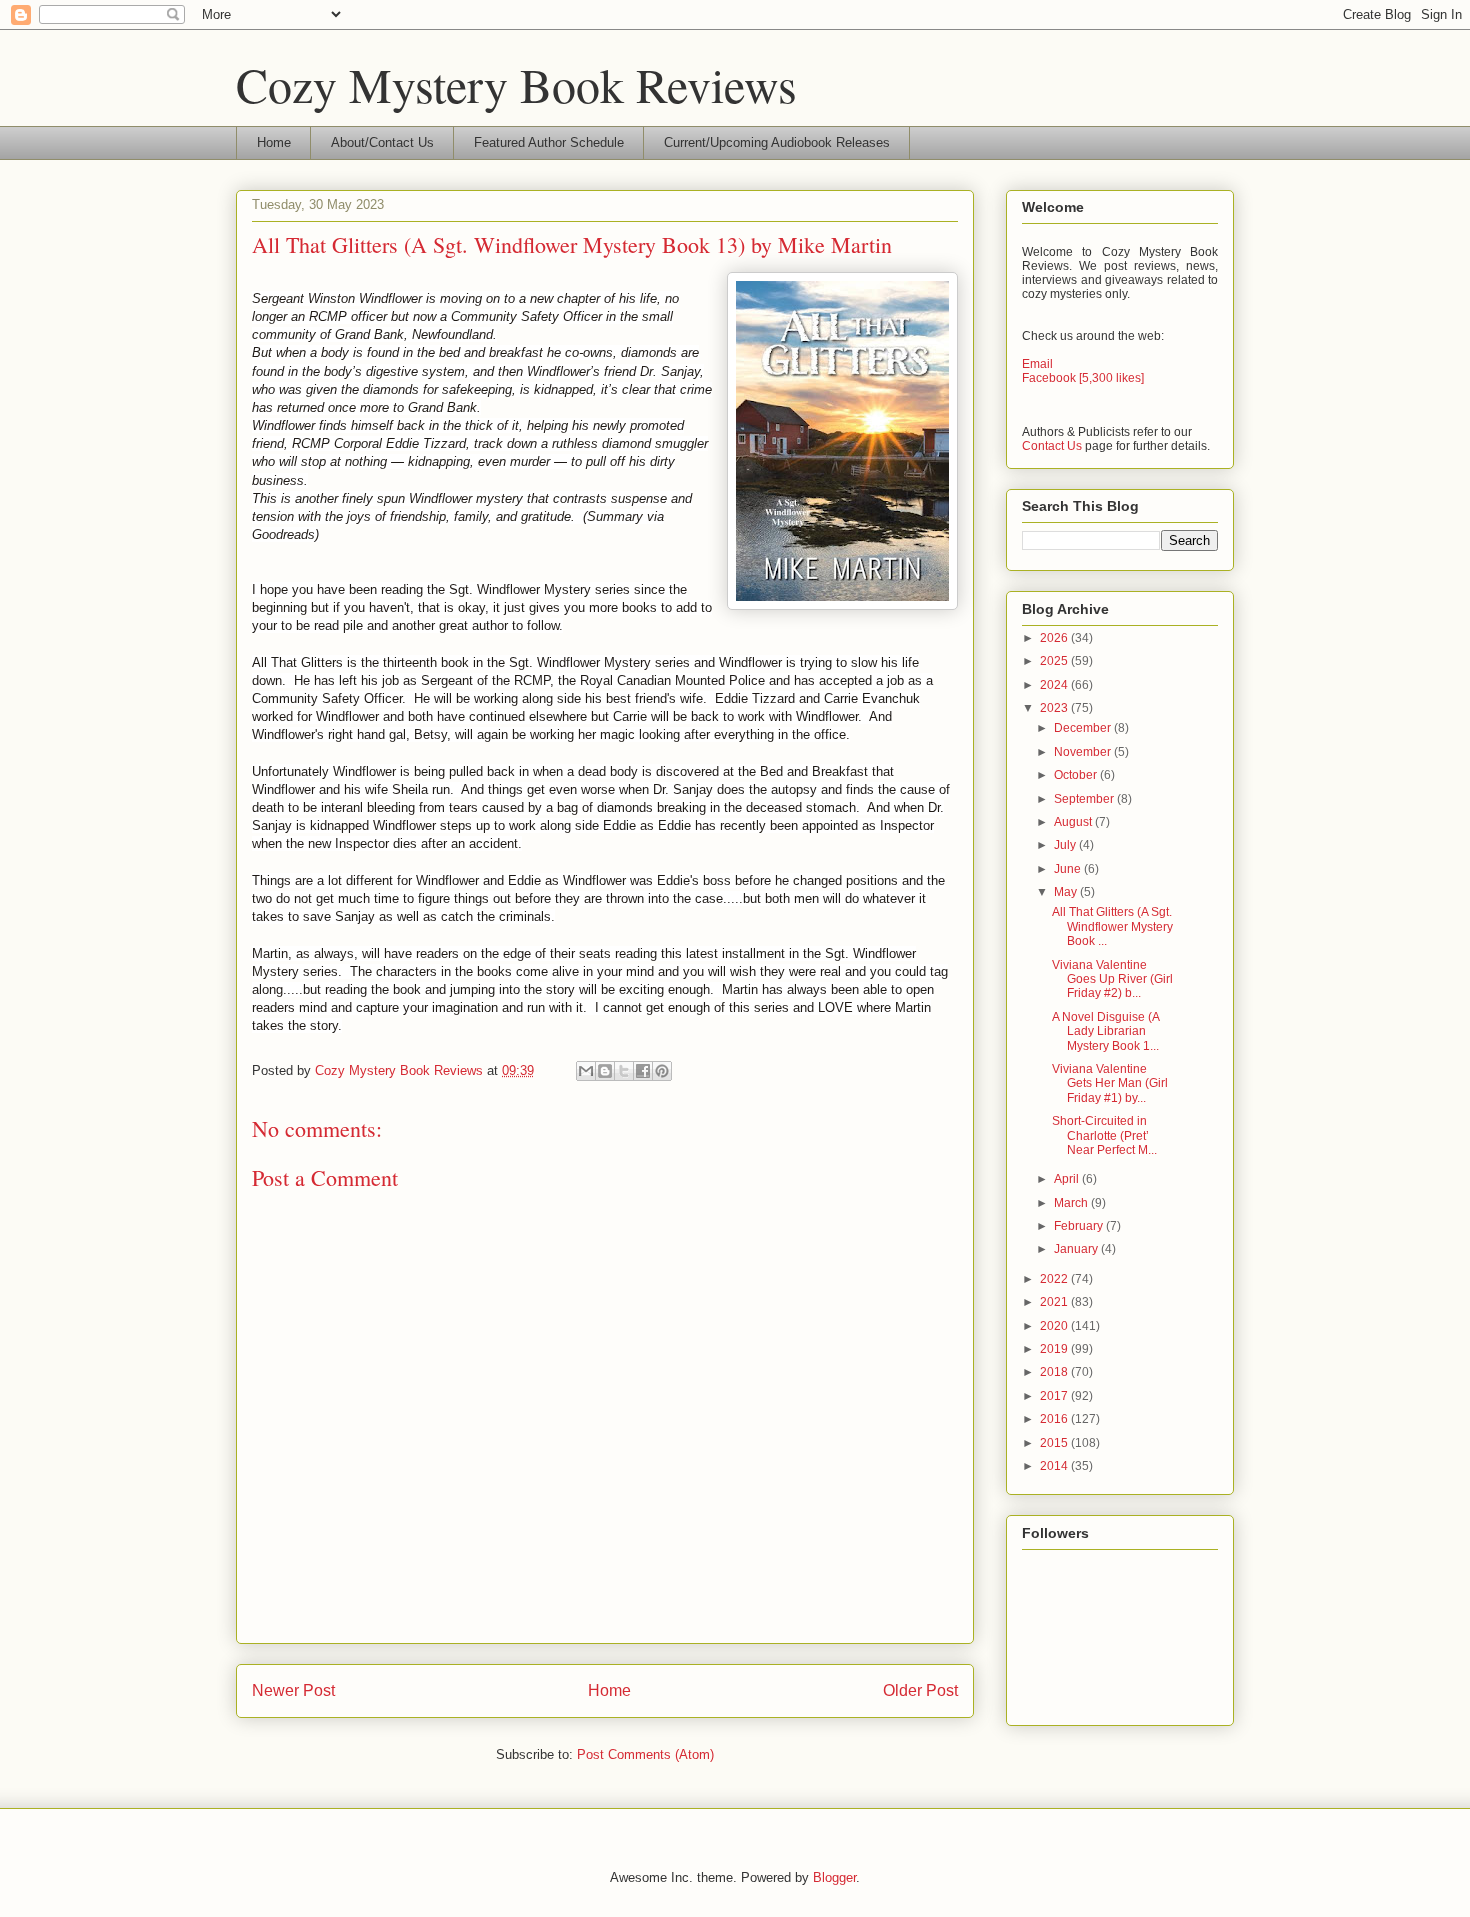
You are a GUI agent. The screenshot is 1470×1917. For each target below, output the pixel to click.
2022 (1055, 1279)
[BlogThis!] (605, 1071)
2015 (1055, 1443)
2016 (1055, 1419)
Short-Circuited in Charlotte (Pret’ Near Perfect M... (1104, 1135)
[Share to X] (624, 1071)
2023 (1055, 708)
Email (1037, 364)
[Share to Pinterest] (662, 1071)
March (1072, 1203)
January (1077, 1249)
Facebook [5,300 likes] (1083, 378)
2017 (1055, 1396)
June (1069, 869)
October (1077, 775)
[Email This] (586, 1071)
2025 (1055, 661)
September (1085, 799)
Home (274, 142)
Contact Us (1052, 446)
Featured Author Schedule (549, 142)
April (1068, 1179)
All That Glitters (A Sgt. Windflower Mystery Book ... (1112, 926)
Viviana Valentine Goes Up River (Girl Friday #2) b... (1112, 979)
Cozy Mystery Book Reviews (516, 84)
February (1080, 1226)
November (1084, 752)
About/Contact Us (382, 142)
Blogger (834, 1877)
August (1074, 822)
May (1067, 892)
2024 (1055, 685)
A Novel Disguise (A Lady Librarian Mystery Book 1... (1105, 1031)
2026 (1055, 638)
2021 (1055, 1302)
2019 (1055, 1349)
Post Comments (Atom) (645, 1754)
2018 (1055, 1372)
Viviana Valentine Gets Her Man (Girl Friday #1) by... (1110, 1083)
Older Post (920, 1690)
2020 (1055, 1326)
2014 (1055, 1466)
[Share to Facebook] (643, 1071)
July (1066, 845)
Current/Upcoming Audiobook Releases (777, 142)
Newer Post (293, 1690)
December (1084, 728)
